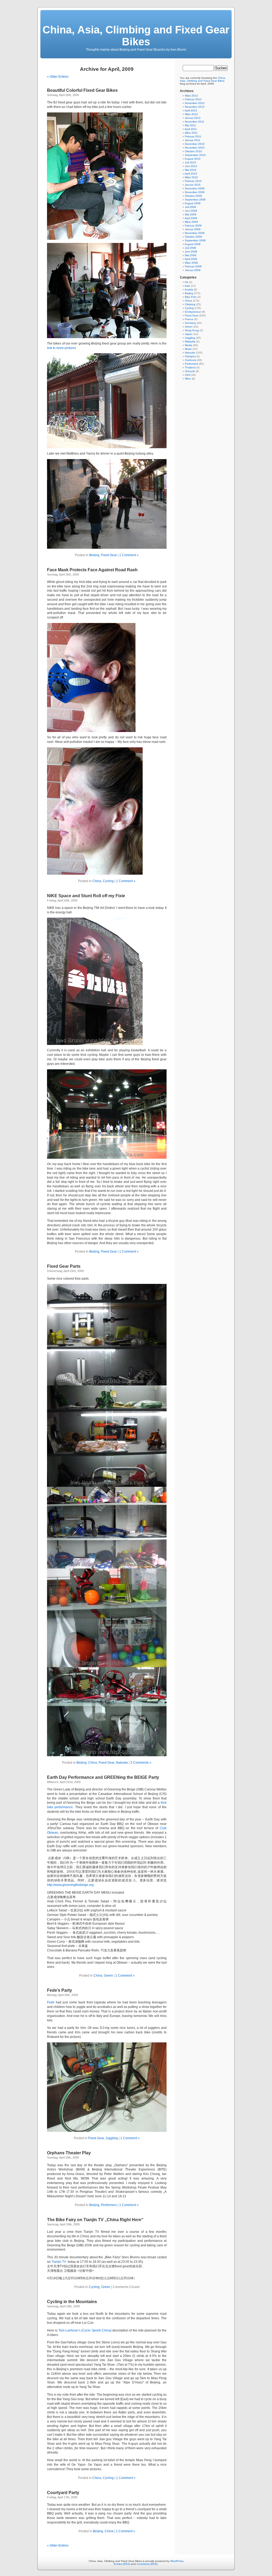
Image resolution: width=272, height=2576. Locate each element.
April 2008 (191, 259)
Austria (189, 289)
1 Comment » (129, 555)
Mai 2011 (190, 125)
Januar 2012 (193, 118)
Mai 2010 (191, 170)
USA (188, 375)
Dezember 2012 (195, 103)
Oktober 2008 (193, 237)
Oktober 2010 (193, 151)
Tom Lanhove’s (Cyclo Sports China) (85, 2330)
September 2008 (195, 240)
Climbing (190, 304)
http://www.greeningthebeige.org (70, 1885)
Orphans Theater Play (69, 2153)
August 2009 (193, 203)
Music (188, 349)
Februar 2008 (193, 266)
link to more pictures (61, 348)
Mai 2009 (191, 214)
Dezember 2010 (195, 144)
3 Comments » (141, 1763)
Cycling (108, 881)
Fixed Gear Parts (64, 1266)
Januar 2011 (193, 140)
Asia (187, 286)
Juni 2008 (191, 252)
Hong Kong (192, 330)
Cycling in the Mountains (72, 2302)
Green (108, 1976)
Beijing (94, 555)
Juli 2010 (190, 162)
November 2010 (195, 148)
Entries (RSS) (122, 2564)
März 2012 (191, 114)
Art (186, 282)
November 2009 (195, 192)
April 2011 (191, 129)
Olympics (190, 356)
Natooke (122, 1763)
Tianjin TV (59, 2262)
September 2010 (195, 155)
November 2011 (195, 122)
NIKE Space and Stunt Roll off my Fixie (86, 896)
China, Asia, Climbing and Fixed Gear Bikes (136, 36)
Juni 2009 (191, 211)
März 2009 (191, 222)
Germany (190, 323)
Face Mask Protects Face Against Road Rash (92, 570)
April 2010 (191, 174)
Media (189, 345)
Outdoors (191, 360)
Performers (109, 2205)
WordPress (177, 2561)
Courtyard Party (63, 2493)
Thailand (190, 367)
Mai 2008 (191, 255)
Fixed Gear (109, 555)
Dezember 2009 (195, 188)
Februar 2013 (193, 99)
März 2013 (191, 96)
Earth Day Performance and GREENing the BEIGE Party (103, 1777)
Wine (188, 379)
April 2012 (191, 110)
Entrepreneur (193, 312)
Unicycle (190, 371)
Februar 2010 (193, 181)
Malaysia (190, 341)
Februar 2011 (193, 136)
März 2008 (191, 263)
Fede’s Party (59, 1990)
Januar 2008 (193, 270)
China (97, 881)
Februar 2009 (193, 226)
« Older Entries (58, 77)
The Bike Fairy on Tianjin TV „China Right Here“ (95, 2220)
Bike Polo (191, 297)
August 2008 (193, 244)
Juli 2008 (190, 248)
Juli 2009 (190, 207)
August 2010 (193, 159)
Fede (51, 2002)
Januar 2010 (193, 185)
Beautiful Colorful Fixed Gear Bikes (82, 90)
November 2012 (195, 107)
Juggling (112, 2138)
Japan (189, 334)
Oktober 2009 (193, 196)
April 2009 (191, 218)
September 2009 (195, 200)
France (189, 319)
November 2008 (195, 233)
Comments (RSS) (147, 2564)
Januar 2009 (193, 229)
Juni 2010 (191, 166)
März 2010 (191, 177)
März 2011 (191, 133)
